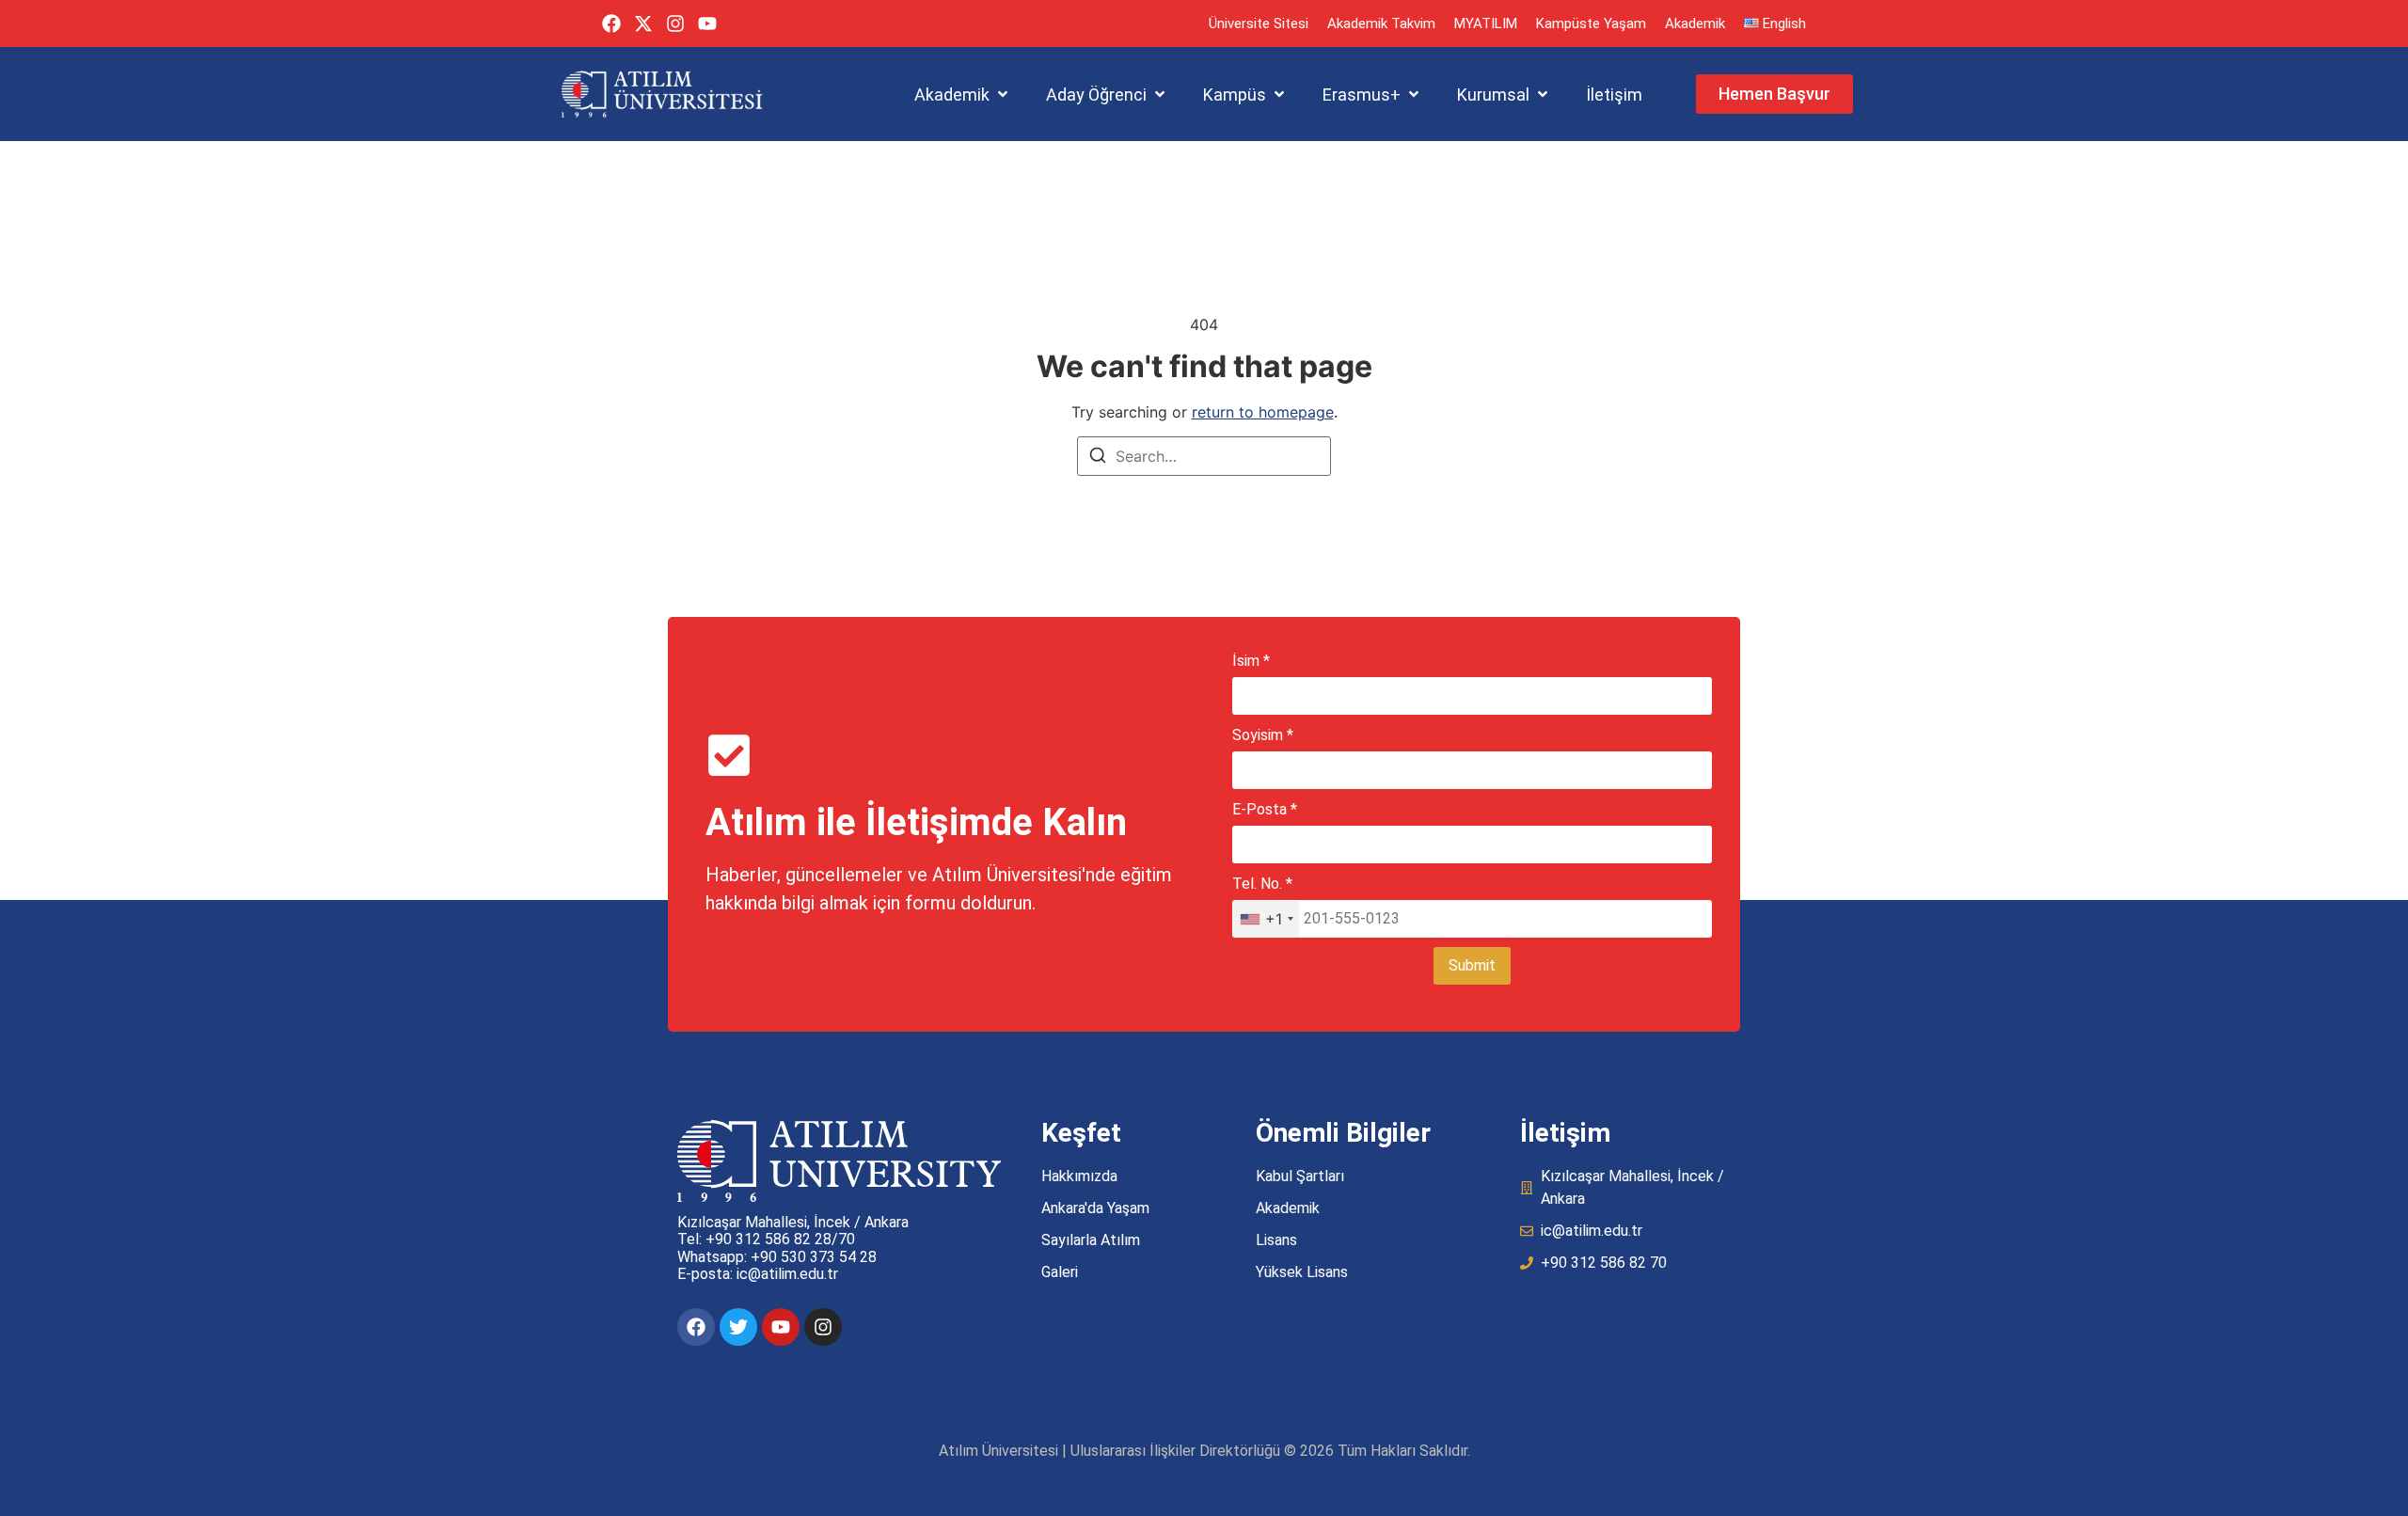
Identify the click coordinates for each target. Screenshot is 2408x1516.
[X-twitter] (643, 24)
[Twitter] (738, 1327)
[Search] (1098, 458)
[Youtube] (707, 24)
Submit (1472, 965)
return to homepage (1263, 412)
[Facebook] (611, 24)
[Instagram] (675, 24)
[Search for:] (1204, 456)
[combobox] (1266, 919)
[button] (963, 95)
